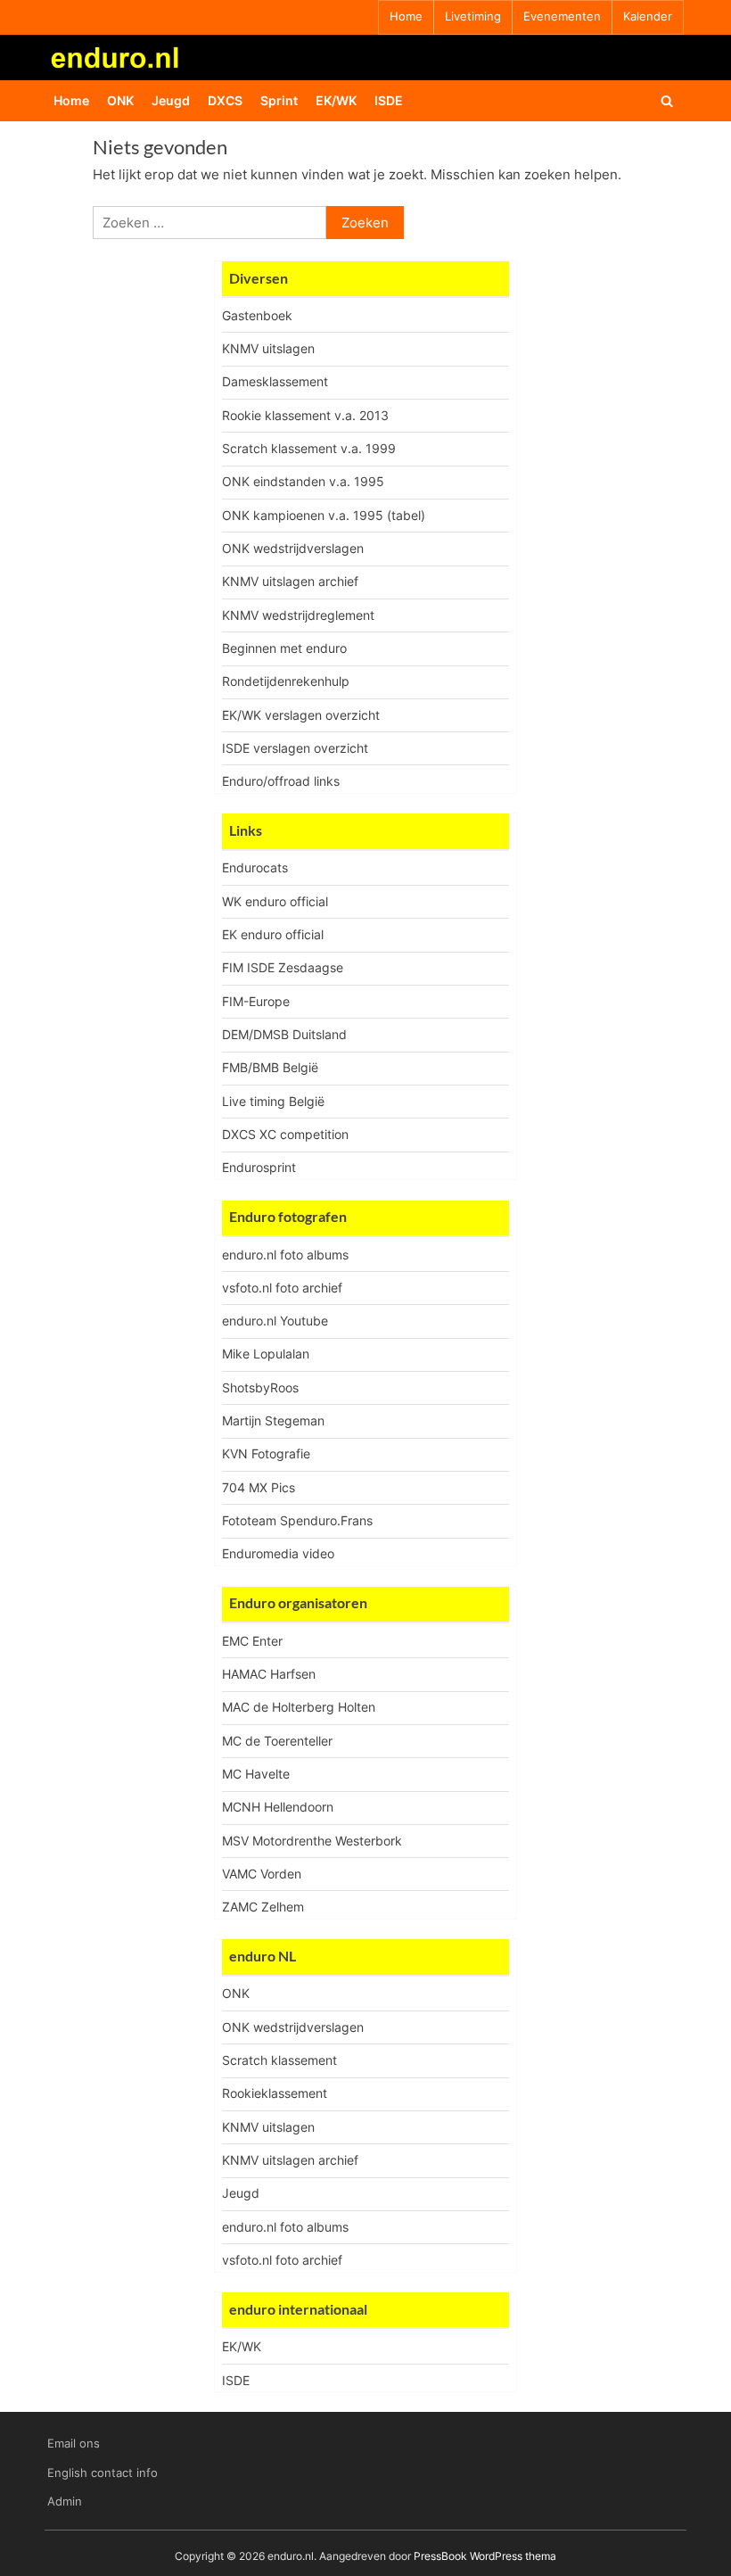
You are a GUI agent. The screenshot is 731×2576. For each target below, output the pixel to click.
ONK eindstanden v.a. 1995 (303, 481)
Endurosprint (259, 1167)
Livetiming (473, 17)
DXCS (225, 100)
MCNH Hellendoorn (278, 1807)
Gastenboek (257, 315)
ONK (120, 100)
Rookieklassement (275, 2093)
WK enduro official (275, 901)
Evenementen (562, 17)
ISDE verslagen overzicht (295, 748)
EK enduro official (273, 934)
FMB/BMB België (270, 1067)
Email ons (74, 2444)
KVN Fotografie (266, 1453)
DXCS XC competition (285, 1134)
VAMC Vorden (262, 1874)
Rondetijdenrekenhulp (286, 681)
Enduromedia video (278, 1553)
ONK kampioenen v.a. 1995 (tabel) (324, 515)
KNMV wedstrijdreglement (298, 615)
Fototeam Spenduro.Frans (297, 1520)
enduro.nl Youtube (275, 1321)
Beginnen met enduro (284, 648)
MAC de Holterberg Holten (299, 1707)
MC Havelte (256, 1774)
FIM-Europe (256, 1001)
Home (406, 17)
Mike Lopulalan (266, 1354)
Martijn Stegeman (273, 1420)
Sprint (279, 100)
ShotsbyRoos (260, 1387)
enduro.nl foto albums (285, 1255)
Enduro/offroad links (281, 781)
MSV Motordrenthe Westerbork (312, 1841)
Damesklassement (275, 381)
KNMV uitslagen (268, 348)
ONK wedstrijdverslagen (293, 548)
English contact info (103, 2473)
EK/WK (336, 100)
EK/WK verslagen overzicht (301, 715)
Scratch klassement (279, 2060)
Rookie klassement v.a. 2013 (305, 415)
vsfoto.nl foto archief (282, 1288)
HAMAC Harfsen (269, 1674)
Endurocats (255, 867)
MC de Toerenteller (277, 1741)
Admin (65, 2502)
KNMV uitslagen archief (290, 581)
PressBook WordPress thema (485, 2556)
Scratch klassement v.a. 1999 (309, 448)
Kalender (648, 17)
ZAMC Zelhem (263, 1907)
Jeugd (171, 100)
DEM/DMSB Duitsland (284, 1034)
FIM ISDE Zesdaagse (283, 967)
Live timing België (273, 1101)
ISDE (389, 100)
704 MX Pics (259, 1487)
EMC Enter (252, 1641)
